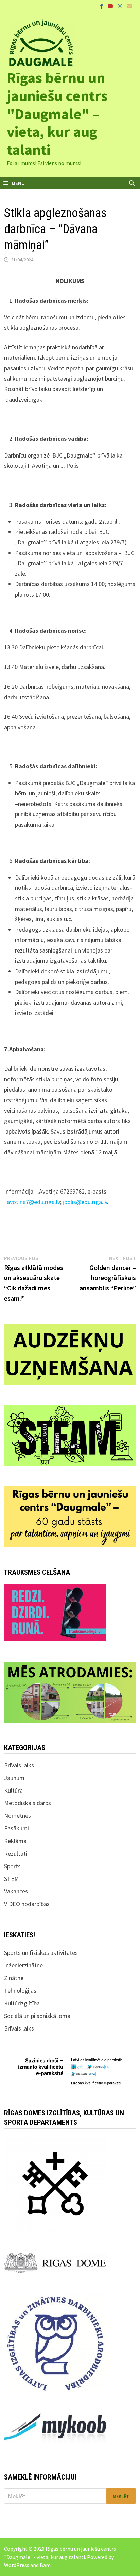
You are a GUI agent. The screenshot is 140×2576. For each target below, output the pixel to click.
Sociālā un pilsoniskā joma (37, 2016)
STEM (12, 1879)
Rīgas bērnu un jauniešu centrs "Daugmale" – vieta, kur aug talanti (57, 114)
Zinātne (14, 1978)
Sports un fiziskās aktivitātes (41, 1953)
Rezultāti (16, 1853)
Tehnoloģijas (20, 1990)
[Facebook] (102, 6)
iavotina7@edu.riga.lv (33, 1202)
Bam (45, 2565)
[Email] (129, 6)
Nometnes (17, 1816)
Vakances (16, 1891)
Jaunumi (15, 1778)
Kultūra (13, 1790)
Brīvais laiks (19, 1765)
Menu (18, 183)
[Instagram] (121, 6)
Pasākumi (16, 1828)
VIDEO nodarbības (27, 1904)
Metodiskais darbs (28, 1803)
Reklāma (15, 1841)
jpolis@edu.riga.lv (85, 1202)
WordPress (17, 2565)
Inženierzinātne (23, 1965)
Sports (12, 1866)
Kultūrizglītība (22, 2003)
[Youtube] (111, 6)
